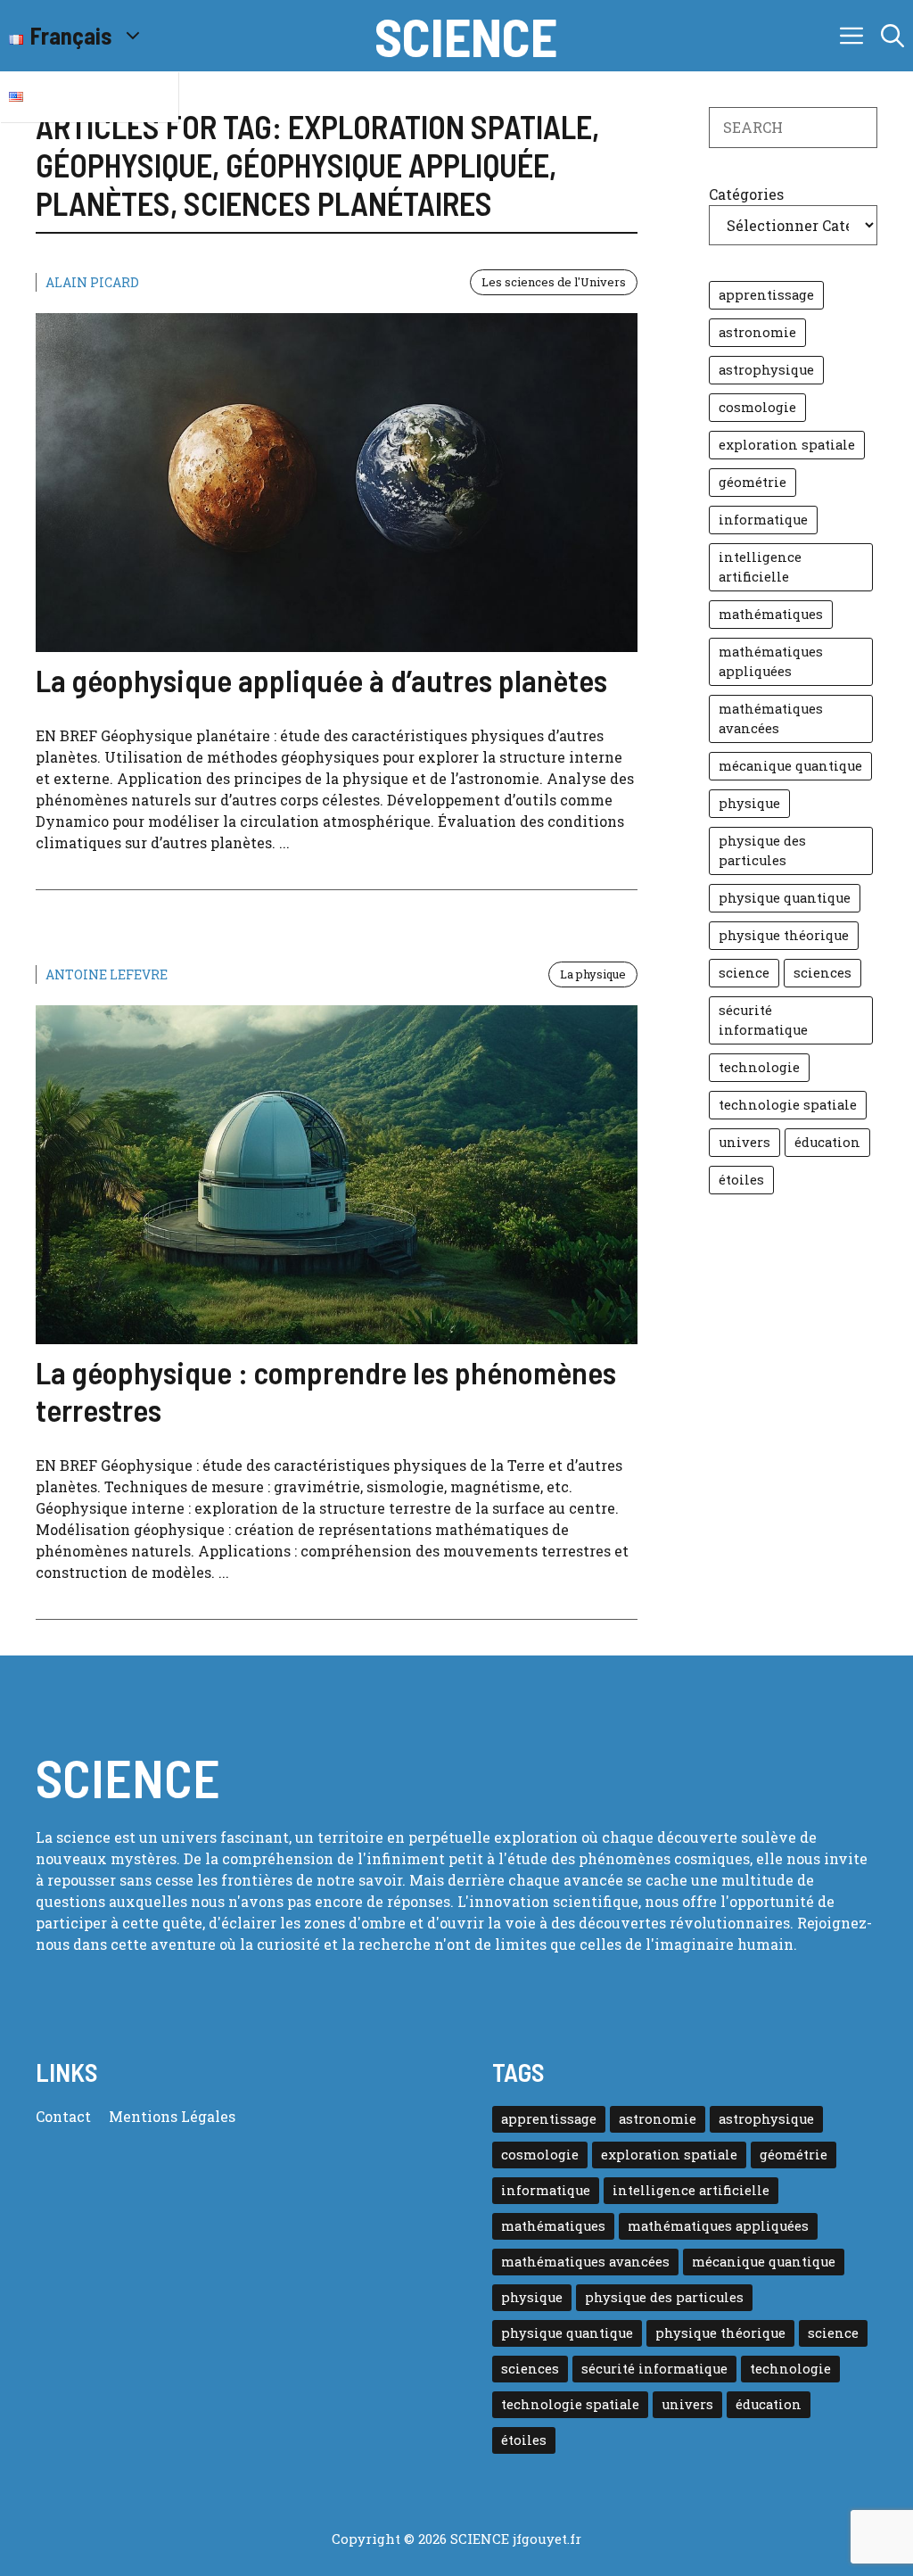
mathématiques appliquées (771, 661)
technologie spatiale (788, 1105)
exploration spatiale (787, 445)
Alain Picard (92, 282)
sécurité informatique (763, 1020)
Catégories (746, 194)
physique (749, 803)
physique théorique (784, 935)
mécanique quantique (790, 766)
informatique (763, 520)
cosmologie (757, 407)
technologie (759, 1067)
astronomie (757, 332)
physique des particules (762, 850)
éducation (827, 1142)
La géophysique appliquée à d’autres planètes (321, 680)
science (744, 973)
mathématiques (771, 614)
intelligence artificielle (760, 567)
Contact (63, 2116)
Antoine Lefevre (107, 974)
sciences (823, 973)
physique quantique (785, 898)
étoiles (741, 1180)
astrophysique (766, 370)
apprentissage (766, 295)
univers (744, 1142)
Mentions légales (172, 2116)
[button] (892, 36)
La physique (593, 974)
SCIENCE (466, 36)
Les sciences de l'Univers (554, 282)
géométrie (753, 482)
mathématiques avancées (771, 718)
